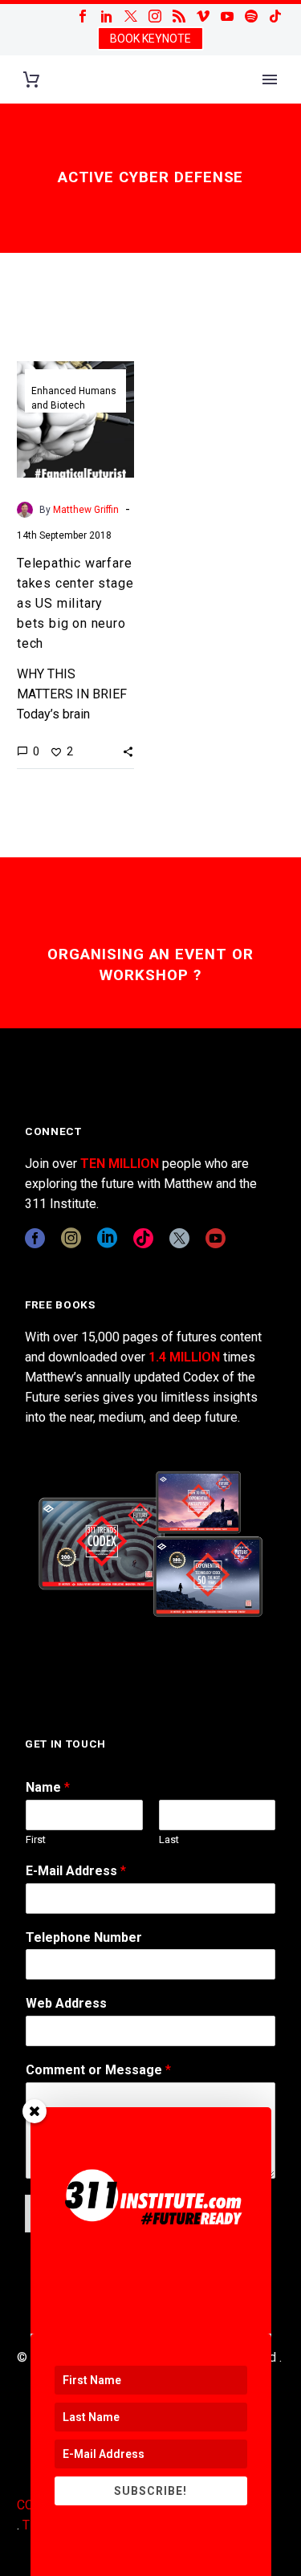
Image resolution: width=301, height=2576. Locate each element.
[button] (128, 751)
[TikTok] (275, 16)
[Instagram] (155, 16)
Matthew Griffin (86, 510)
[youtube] (216, 1238)
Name (48, 1787)
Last (169, 1839)
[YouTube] (227, 16)
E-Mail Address (76, 1871)
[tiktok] (143, 1238)
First (36, 1839)
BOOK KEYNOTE (150, 39)
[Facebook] (83, 16)
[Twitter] (131, 16)
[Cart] (31, 80)
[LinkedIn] (107, 16)
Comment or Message (98, 2070)
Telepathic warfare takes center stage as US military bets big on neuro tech (75, 603)
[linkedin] (107, 1238)
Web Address (66, 2003)
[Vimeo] (203, 16)
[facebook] (35, 1238)
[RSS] (179, 16)
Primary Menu (270, 79)
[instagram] (71, 1238)
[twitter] (179, 1238)
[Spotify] (251, 16)
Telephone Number (84, 1937)
